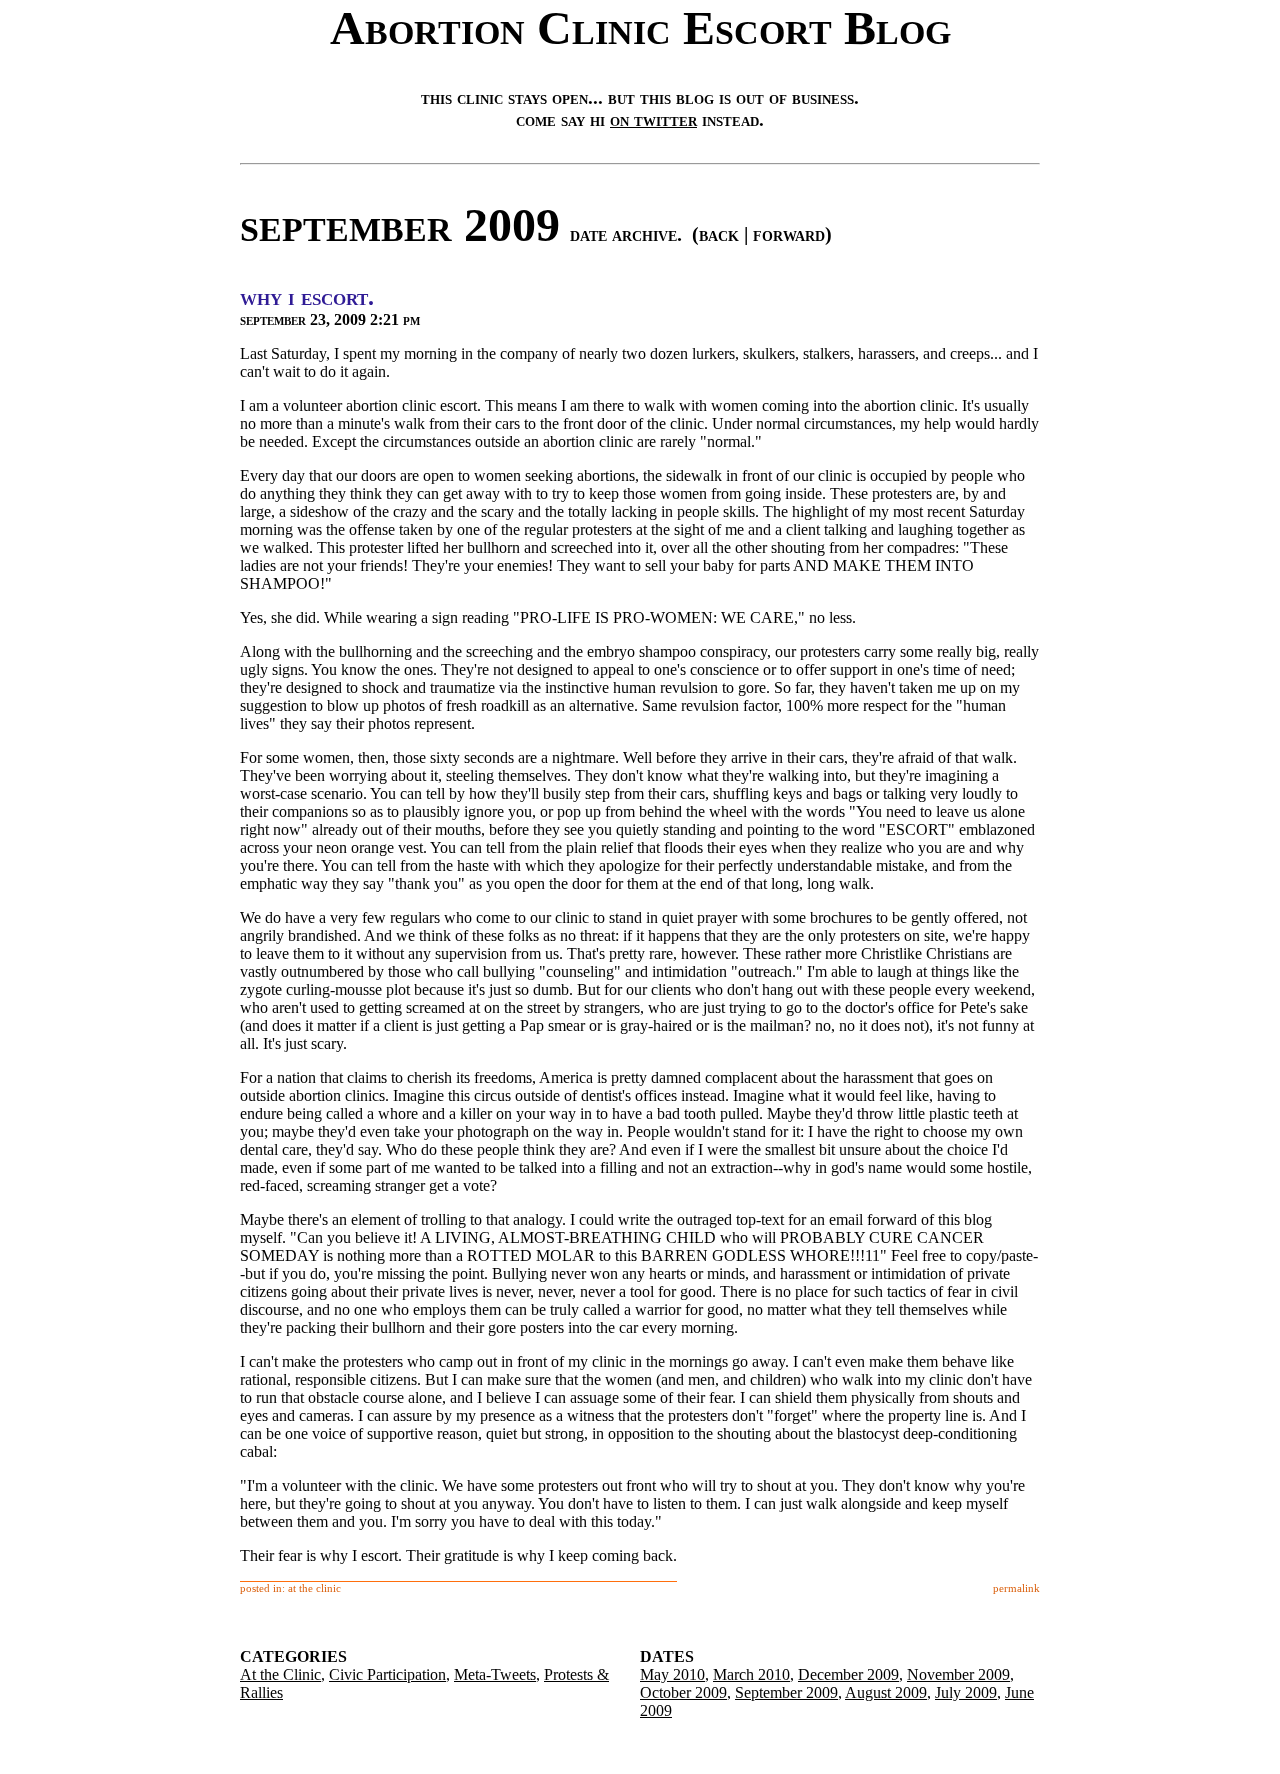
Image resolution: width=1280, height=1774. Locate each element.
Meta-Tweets (495, 1674)
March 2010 (751, 1674)
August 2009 (886, 1692)
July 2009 (966, 1692)
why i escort (304, 297)
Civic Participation (387, 1674)
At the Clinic (280, 1674)
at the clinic (314, 1588)
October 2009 (683, 1692)
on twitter (653, 119)
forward (789, 234)
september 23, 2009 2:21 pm (330, 319)
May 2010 (672, 1674)
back (719, 234)
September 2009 (786, 1692)
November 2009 (958, 1674)
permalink (1016, 1588)
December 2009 (848, 1674)
